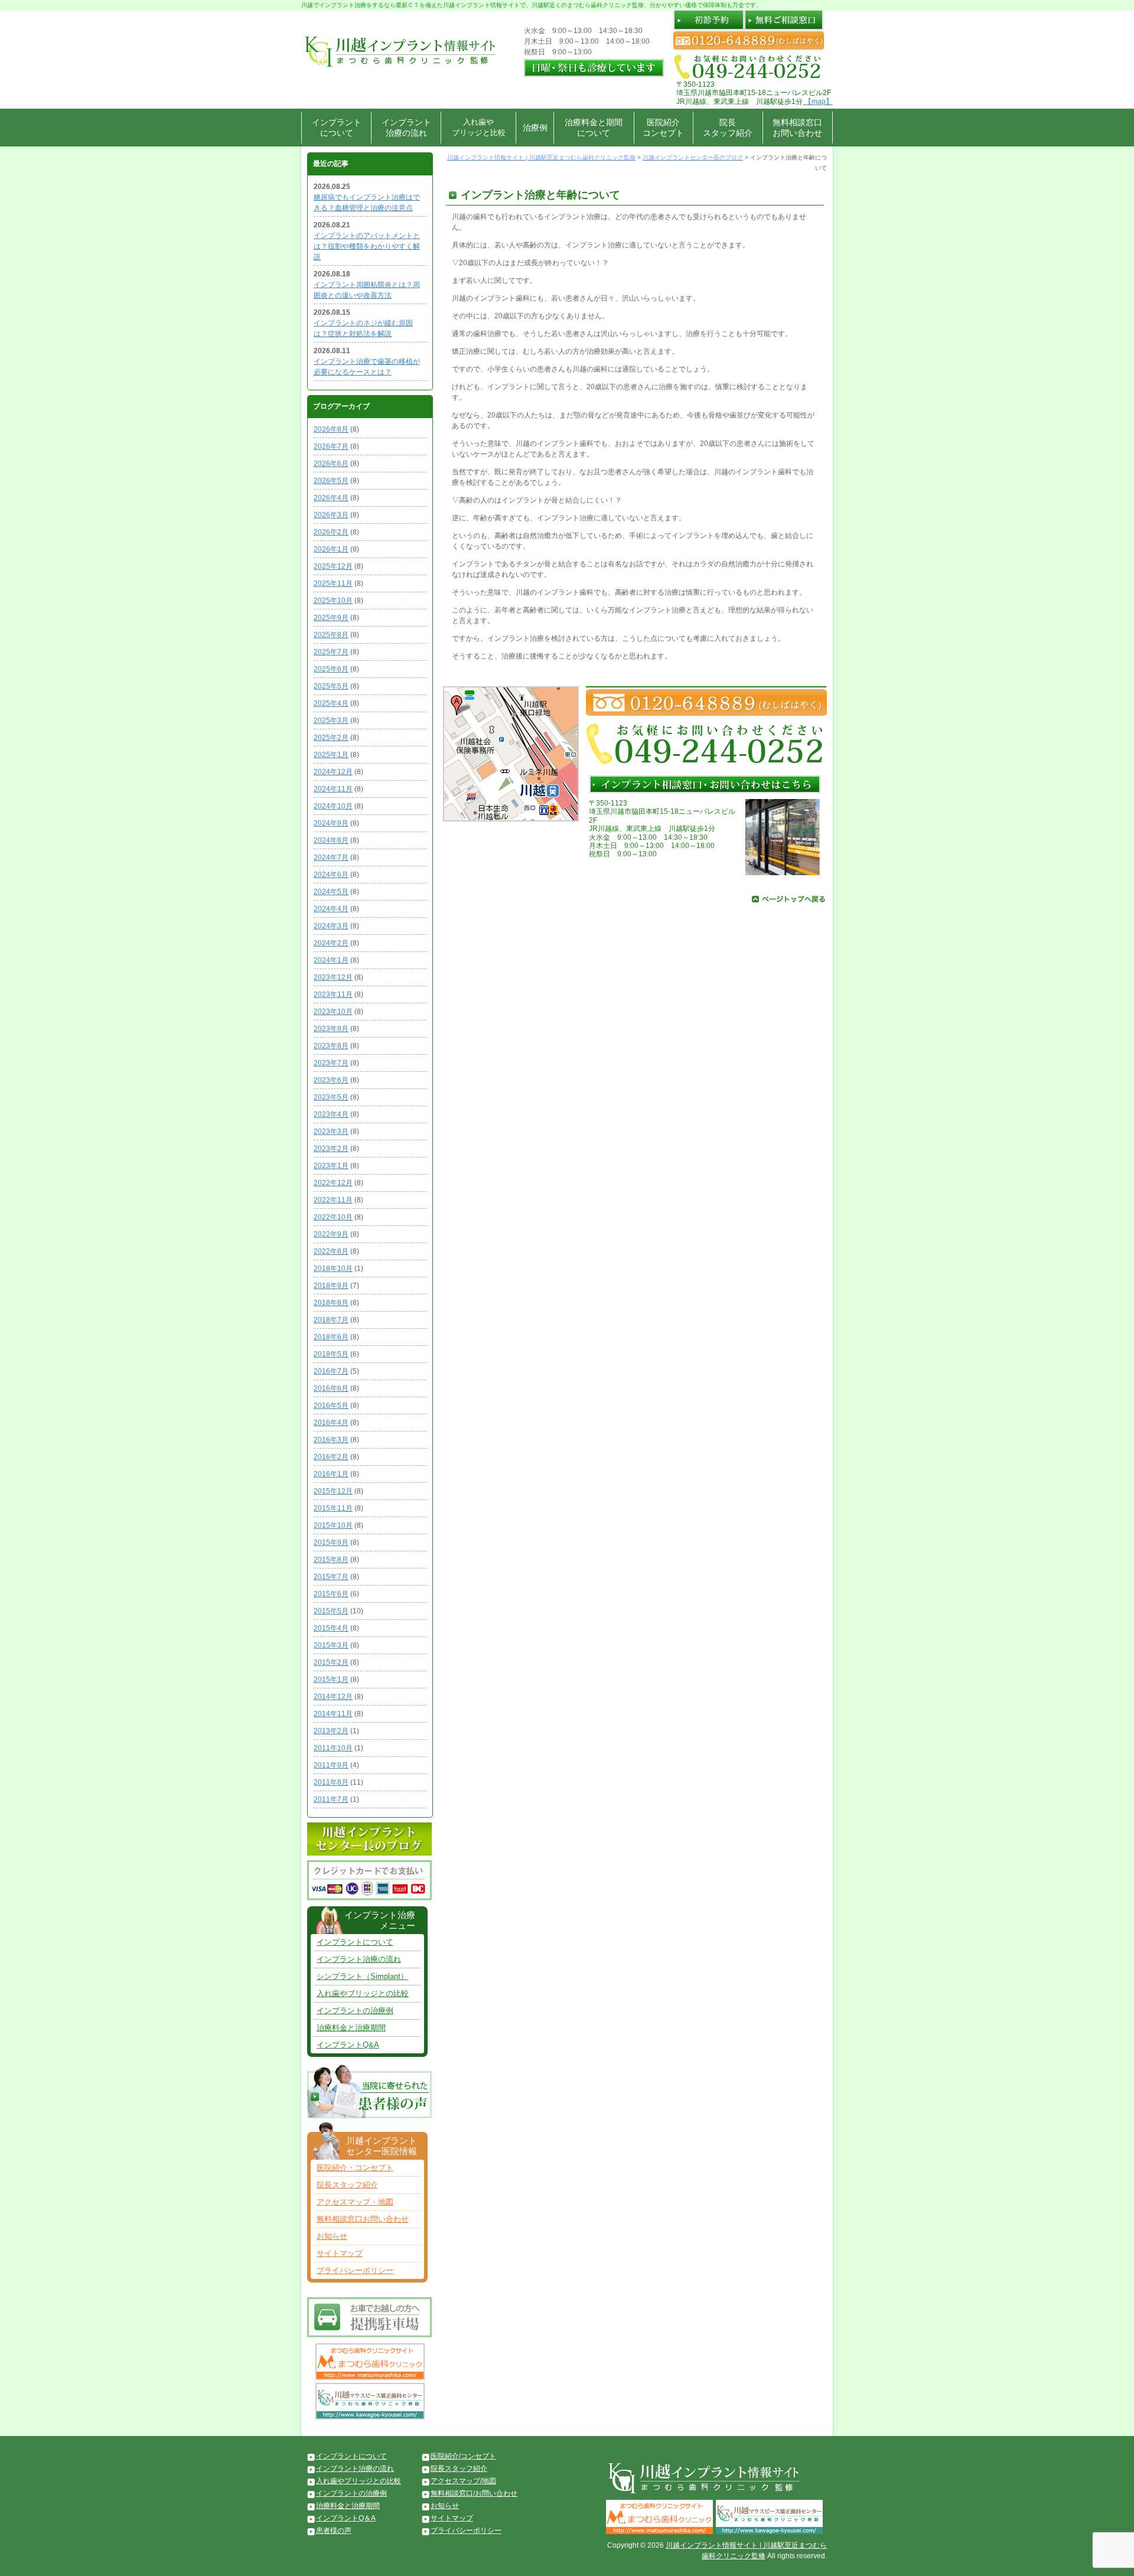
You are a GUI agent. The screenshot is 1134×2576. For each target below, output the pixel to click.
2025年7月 (331, 652)
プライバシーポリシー (355, 2270)
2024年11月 (333, 789)
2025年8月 (331, 635)
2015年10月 (333, 1525)
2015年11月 (333, 1508)
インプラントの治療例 (355, 2011)
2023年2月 (331, 1149)
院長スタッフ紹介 (728, 128)
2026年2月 (331, 532)
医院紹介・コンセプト (355, 2168)
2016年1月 (331, 1474)
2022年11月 (333, 1200)
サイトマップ (340, 2253)
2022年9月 (331, 1234)
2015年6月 (331, 1594)
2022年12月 (333, 1183)
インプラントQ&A (348, 2045)
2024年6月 (331, 875)
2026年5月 (331, 481)
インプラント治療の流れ (406, 128)
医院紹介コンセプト (663, 128)
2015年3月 (331, 1645)
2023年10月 (333, 1012)
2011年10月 (333, 1748)
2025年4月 (331, 703)
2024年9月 (331, 823)
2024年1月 (331, 960)
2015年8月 (331, 1560)
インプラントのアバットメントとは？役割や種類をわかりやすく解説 (367, 246)
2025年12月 (333, 566)
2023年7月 (331, 1063)
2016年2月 (331, 1457)
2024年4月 (331, 909)
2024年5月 (331, 892)
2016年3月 (331, 1440)
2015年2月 (331, 1662)
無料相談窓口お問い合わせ (797, 128)
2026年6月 (331, 464)
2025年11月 (333, 583)
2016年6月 (331, 1388)
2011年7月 (331, 1799)
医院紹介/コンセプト (463, 2456)
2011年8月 (331, 1782)
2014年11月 (333, 1714)
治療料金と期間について (594, 128)
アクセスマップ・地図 (355, 2202)
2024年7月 (331, 857)
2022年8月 (331, 1251)
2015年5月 (331, 1611)
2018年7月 (331, 1320)
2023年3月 (331, 1132)
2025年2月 (331, 738)
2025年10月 (333, 601)
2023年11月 (333, 994)
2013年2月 (331, 1731)
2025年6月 (331, 669)
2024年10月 (333, 806)
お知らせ (332, 2236)
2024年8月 (331, 840)
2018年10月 (333, 1269)
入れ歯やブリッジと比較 (479, 127)
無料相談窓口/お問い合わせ (474, 2493)
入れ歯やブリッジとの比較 (363, 1993)
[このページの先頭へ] (788, 898)
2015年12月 (333, 1491)
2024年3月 (331, 926)
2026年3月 (331, 515)
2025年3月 (331, 720)
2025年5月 (331, 686)
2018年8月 (331, 1303)
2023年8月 (331, 1046)
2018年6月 (331, 1337)
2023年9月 (331, 1029)
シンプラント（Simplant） (362, 1976)
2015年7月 (331, 1577)
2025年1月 (331, 755)
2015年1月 (331, 1680)
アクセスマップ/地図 (463, 2481)
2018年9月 (331, 1286)
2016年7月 (331, 1371)
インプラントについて (337, 128)
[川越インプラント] (399, 35)
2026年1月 (331, 549)
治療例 (535, 128)
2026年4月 (331, 498)
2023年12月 (333, 977)
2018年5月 (331, 1354)
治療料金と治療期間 (351, 2028)
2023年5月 (331, 1097)
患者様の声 (334, 2531)
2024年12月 (333, 772)
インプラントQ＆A (346, 2518)
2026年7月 (331, 446)
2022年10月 (333, 1217)
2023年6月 (331, 1080)
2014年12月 (333, 1697)
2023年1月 (331, 1166)
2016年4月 (331, 1423)
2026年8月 (331, 429)
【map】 (818, 102)
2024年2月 (331, 943)
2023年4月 (331, 1114)
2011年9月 (331, 1765)
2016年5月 (331, 1406)
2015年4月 (331, 1628)
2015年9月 (331, 1543)
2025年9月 (331, 618)
